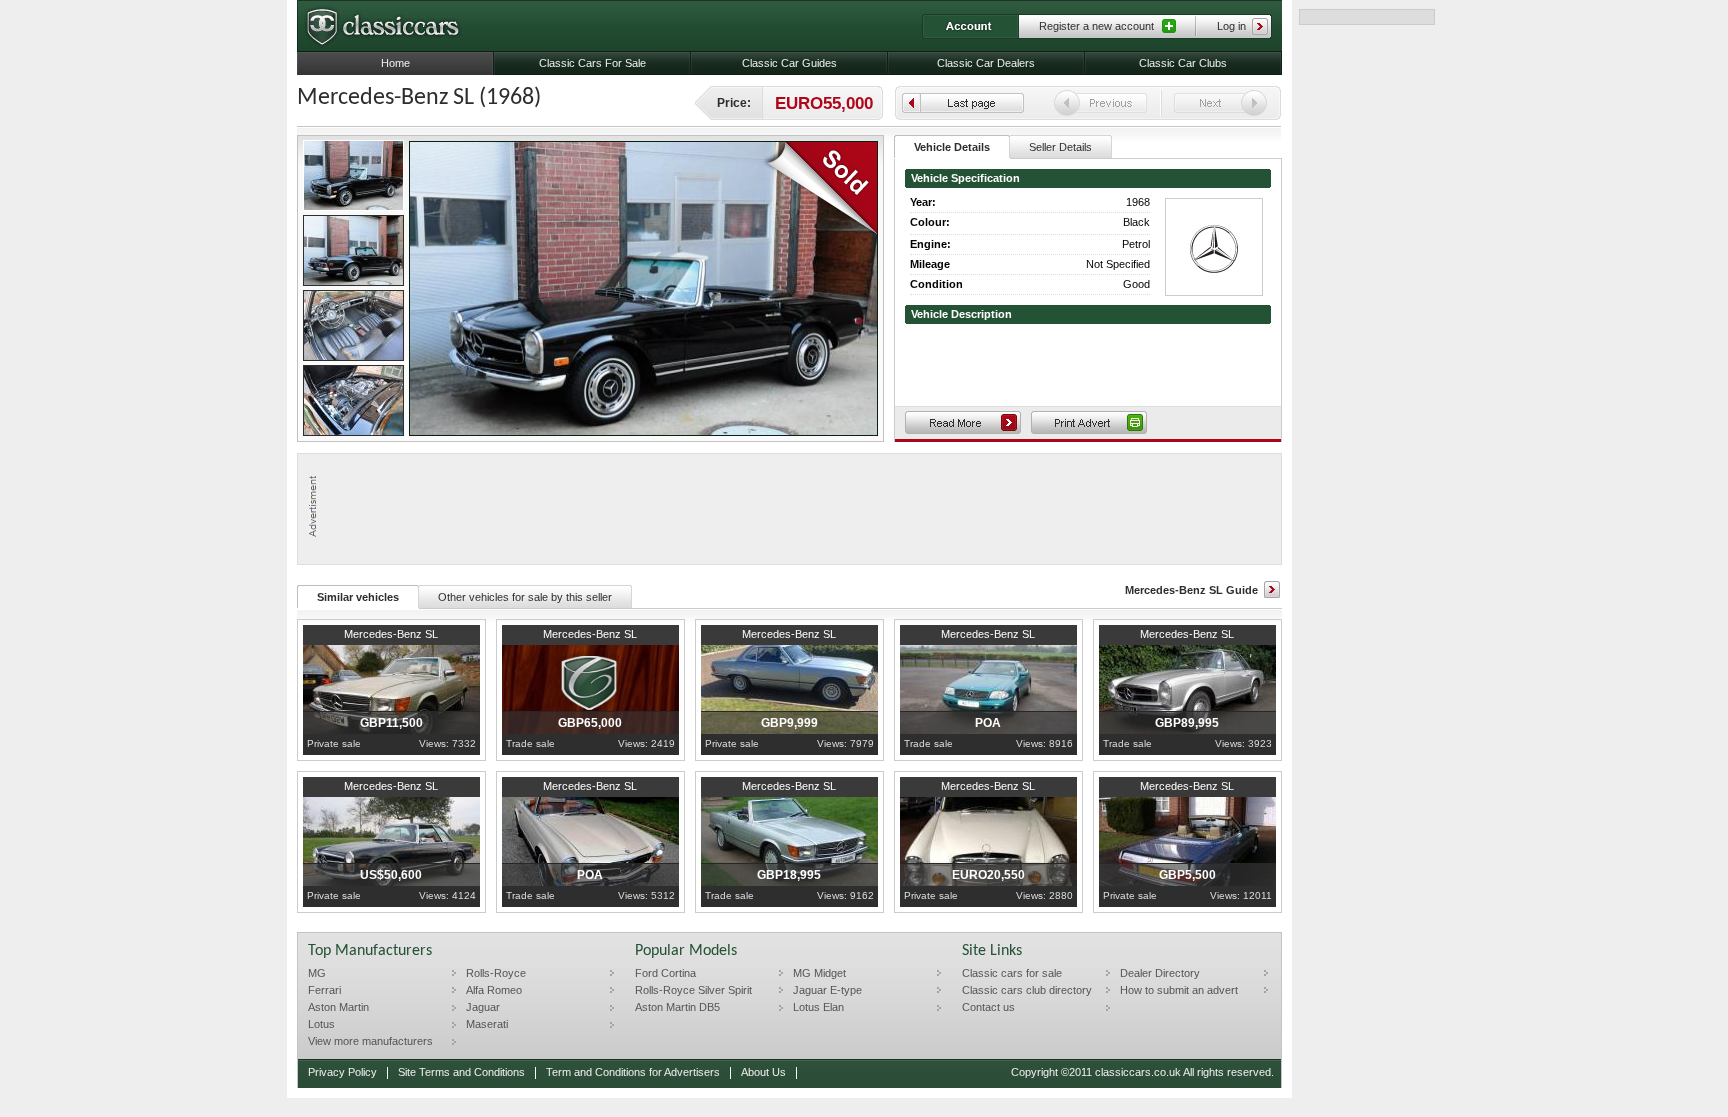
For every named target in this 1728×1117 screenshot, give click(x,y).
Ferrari (324, 990)
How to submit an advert (1179, 990)
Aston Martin (338, 1007)
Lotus (321, 1024)
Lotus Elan (818, 1007)
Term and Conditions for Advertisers (633, 1072)
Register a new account (1096, 26)
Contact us (988, 1007)
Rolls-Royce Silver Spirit (693, 990)
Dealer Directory (1160, 973)
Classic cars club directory (1027, 990)
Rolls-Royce (496, 973)
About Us (763, 1072)
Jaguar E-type (827, 990)
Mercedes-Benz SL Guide (1191, 590)
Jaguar (483, 1007)
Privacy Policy (342, 1072)
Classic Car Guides (789, 63)
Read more (963, 422)
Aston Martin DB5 (677, 1007)
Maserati (487, 1024)
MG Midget (819, 973)
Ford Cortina (665, 973)
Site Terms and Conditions (461, 1072)
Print (1089, 422)
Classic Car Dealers (986, 63)
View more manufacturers (370, 1041)
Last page (963, 103)
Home (395, 63)
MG (317, 973)
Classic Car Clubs (1183, 63)
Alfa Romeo (494, 990)
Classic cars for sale (1012, 973)
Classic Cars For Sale (592, 63)
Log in (1231, 26)
